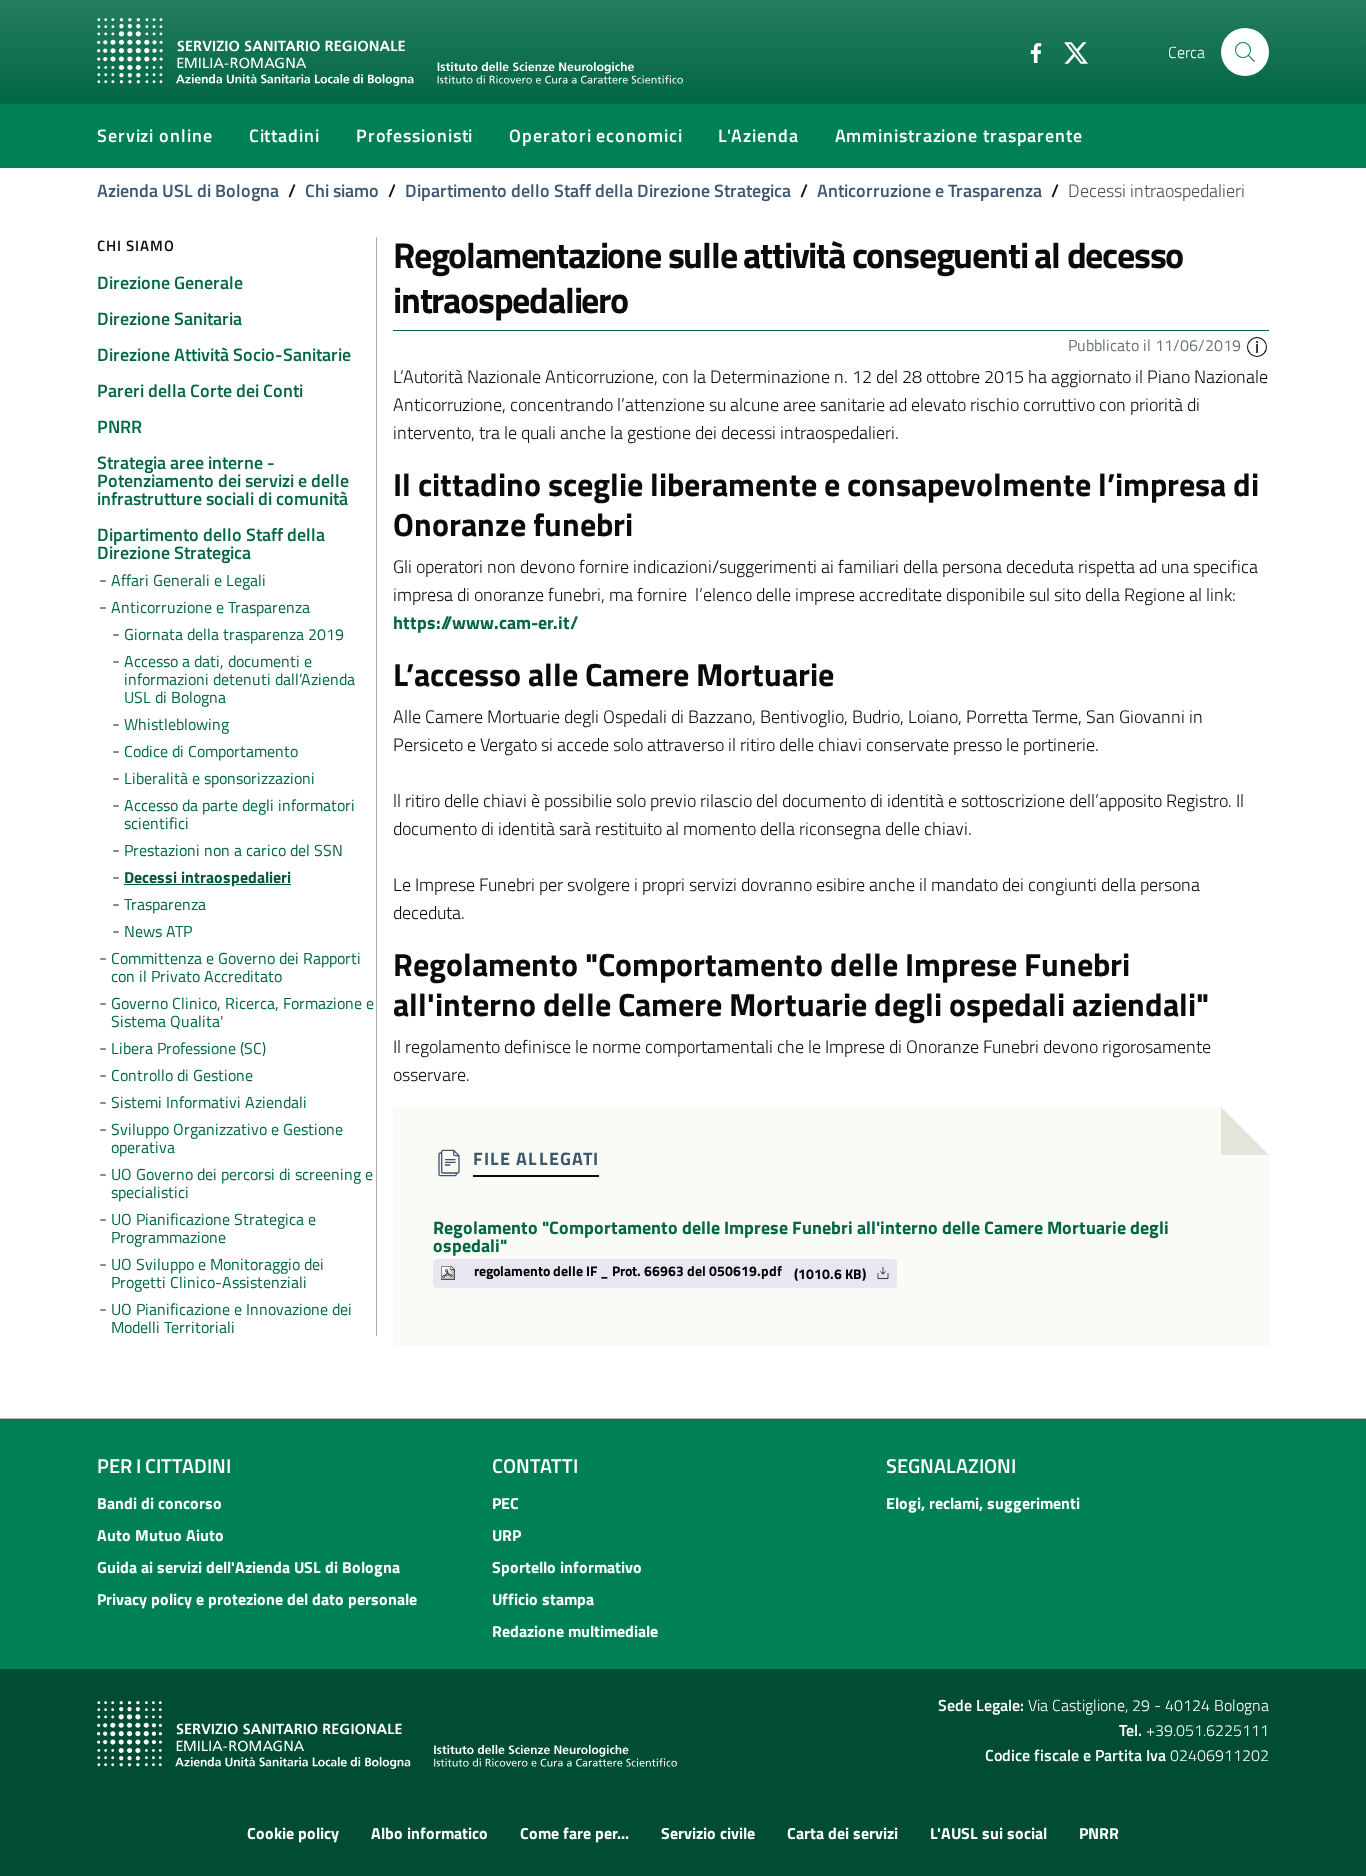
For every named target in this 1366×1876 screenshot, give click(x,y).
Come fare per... (574, 1833)
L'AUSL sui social (988, 1833)
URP (506, 1535)
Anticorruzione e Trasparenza (929, 190)
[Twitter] (1068, 51)
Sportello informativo (567, 1567)
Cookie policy (293, 1833)
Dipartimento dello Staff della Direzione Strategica (598, 190)
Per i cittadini (164, 1465)
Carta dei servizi (842, 1833)
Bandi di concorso (159, 1503)
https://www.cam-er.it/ (485, 622)
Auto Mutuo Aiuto (160, 1535)
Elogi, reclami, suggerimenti (983, 1503)
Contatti (535, 1465)
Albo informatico (429, 1833)
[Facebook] (1028, 51)
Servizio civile (708, 1833)
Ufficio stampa (543, 1599)
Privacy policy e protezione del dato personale (257, 1599)
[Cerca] (1245, 52)
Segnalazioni (951, 1465)
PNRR (1099, 1833)
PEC (505, 1503)
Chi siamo (342, 190)
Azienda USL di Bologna (188, 190)
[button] (1257, 345)
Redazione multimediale (575, 1631)
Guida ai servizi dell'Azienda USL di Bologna (248, 1567)
